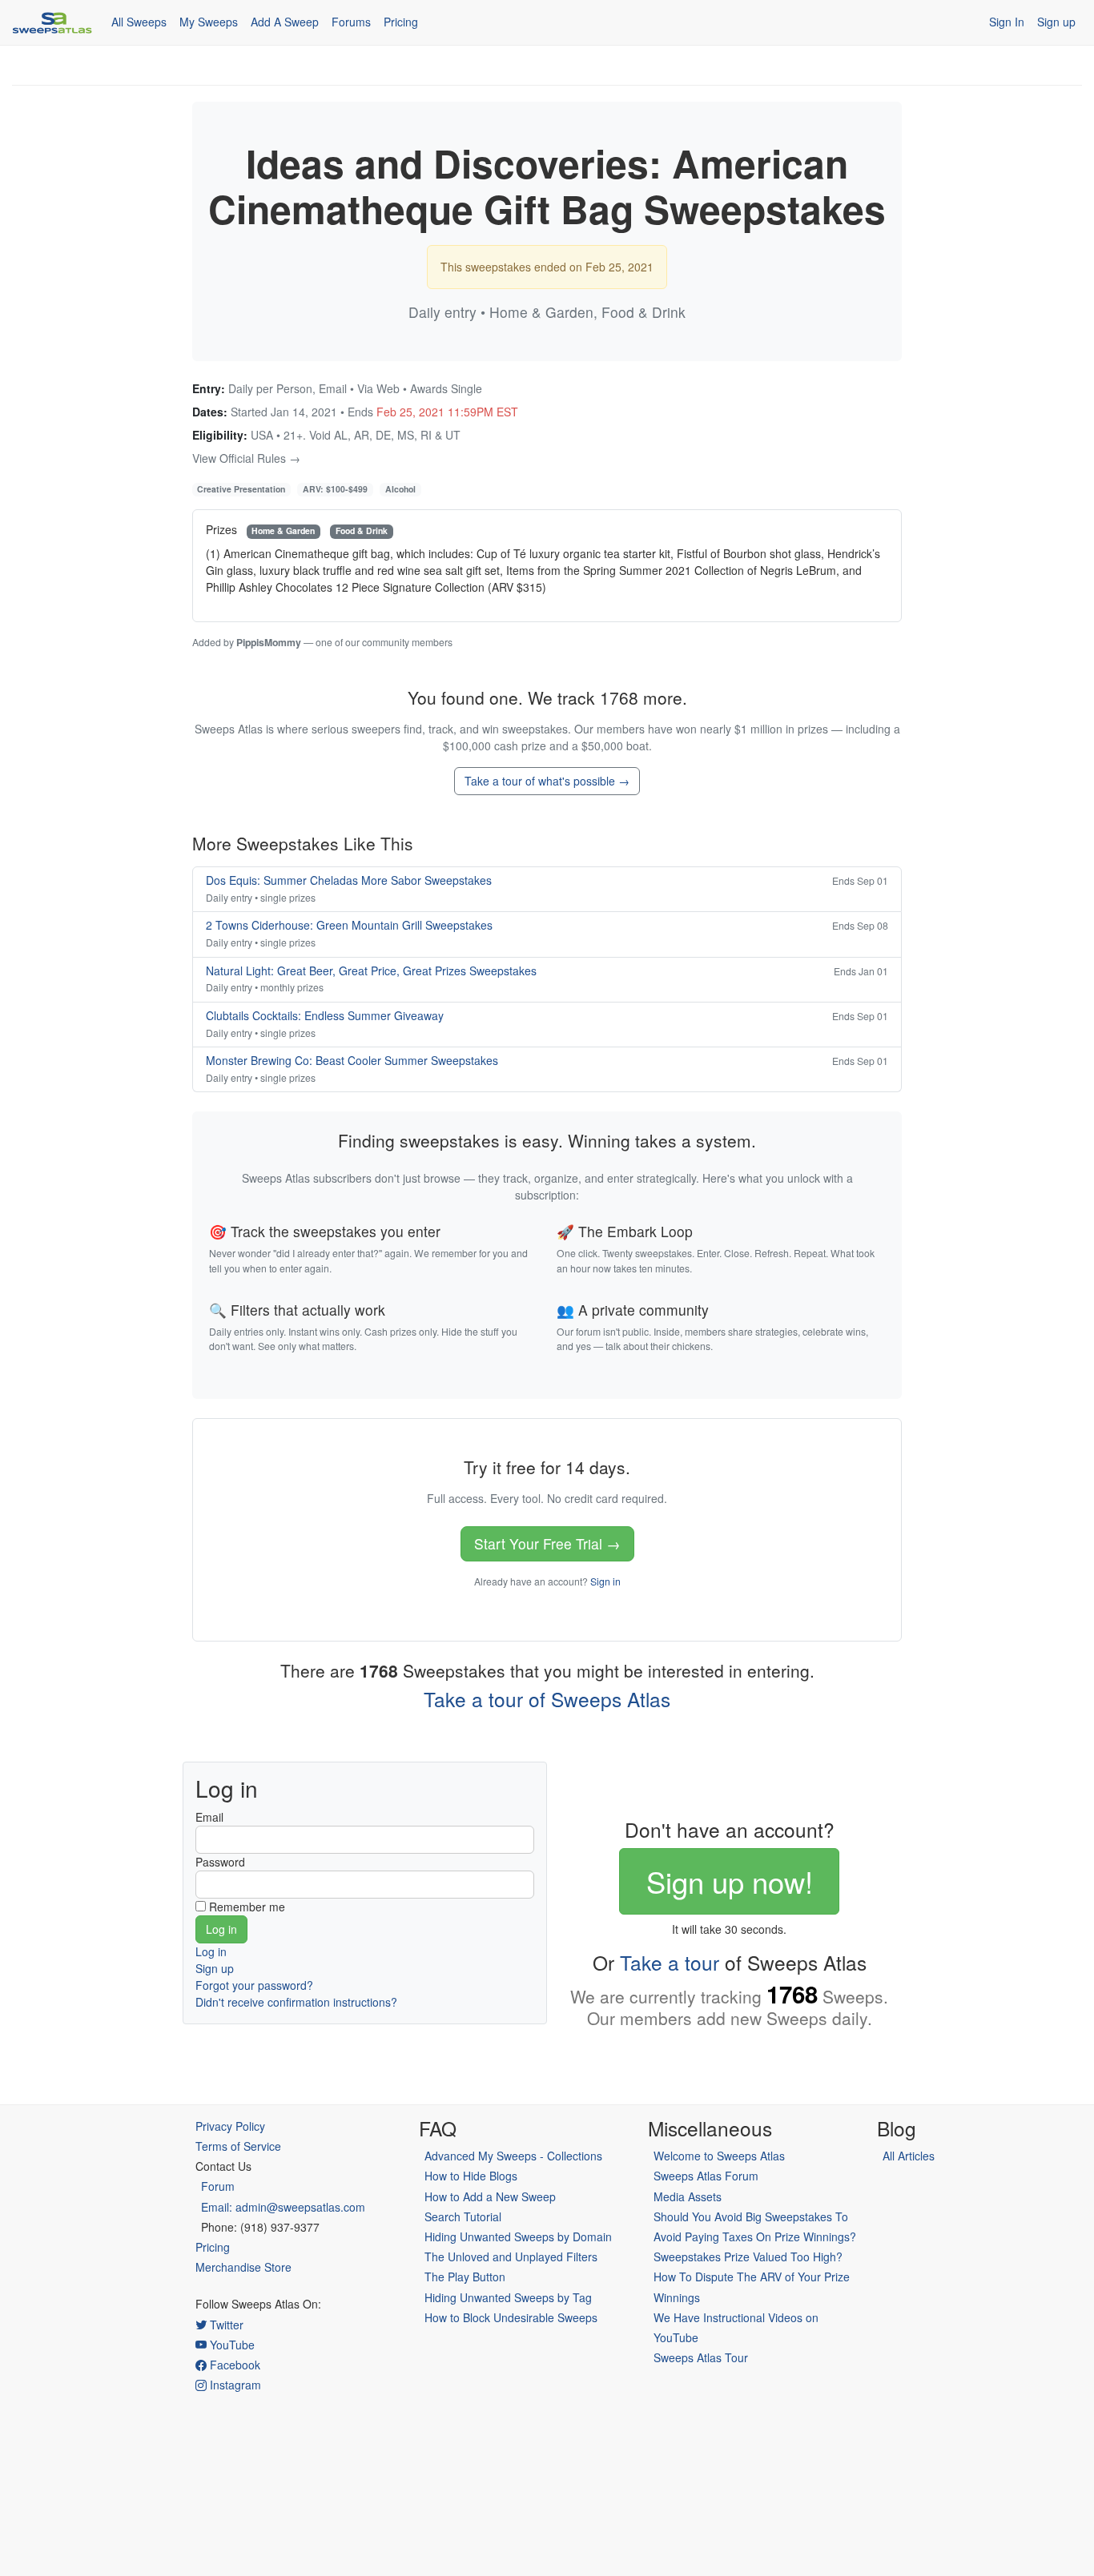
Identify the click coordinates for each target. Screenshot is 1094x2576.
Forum (218, 2186)
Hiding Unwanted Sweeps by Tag (508, 2297)
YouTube (231, 2345)
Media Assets (688, 2196)
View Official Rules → (246, 458)
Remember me (247, 1907)
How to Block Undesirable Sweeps (511, 2317)
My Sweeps (209, 22)
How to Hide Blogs (471, 2176)
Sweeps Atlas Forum (706, 2176)
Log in (211, 1951)
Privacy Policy (230, 2126)
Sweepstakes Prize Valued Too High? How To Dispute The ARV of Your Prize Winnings (752, 2277)
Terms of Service (238, 2146)
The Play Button (465, 2277)
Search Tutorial (463, 2216)
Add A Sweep (285, 22)
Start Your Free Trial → (547, 1543)
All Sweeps (139, 22)
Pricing (401, 22)
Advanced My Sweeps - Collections (513, 2156)
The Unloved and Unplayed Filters (511, 2257)
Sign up (1056, 22)
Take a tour (670, 1962)
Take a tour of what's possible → (547, 781)
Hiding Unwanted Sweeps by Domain (518, 2236)
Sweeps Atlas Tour (701, 2357)
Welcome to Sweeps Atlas (719, 2156)
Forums (351, 22)
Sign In (1007, 22)
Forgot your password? (254, 1985)
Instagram (234, 2385)
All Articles (909, 2156)
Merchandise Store (243, 2267)
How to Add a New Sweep (490, 2196)
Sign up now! (730, 1881)
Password (220, 1862)
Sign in (605, 1581)
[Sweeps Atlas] (52, 22)
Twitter (225, 2325)
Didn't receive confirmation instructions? (296, 2002)
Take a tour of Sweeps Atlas (547, 1699)
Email (209, 1817)
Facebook (233, 2365)
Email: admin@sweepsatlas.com (283, 2207)
